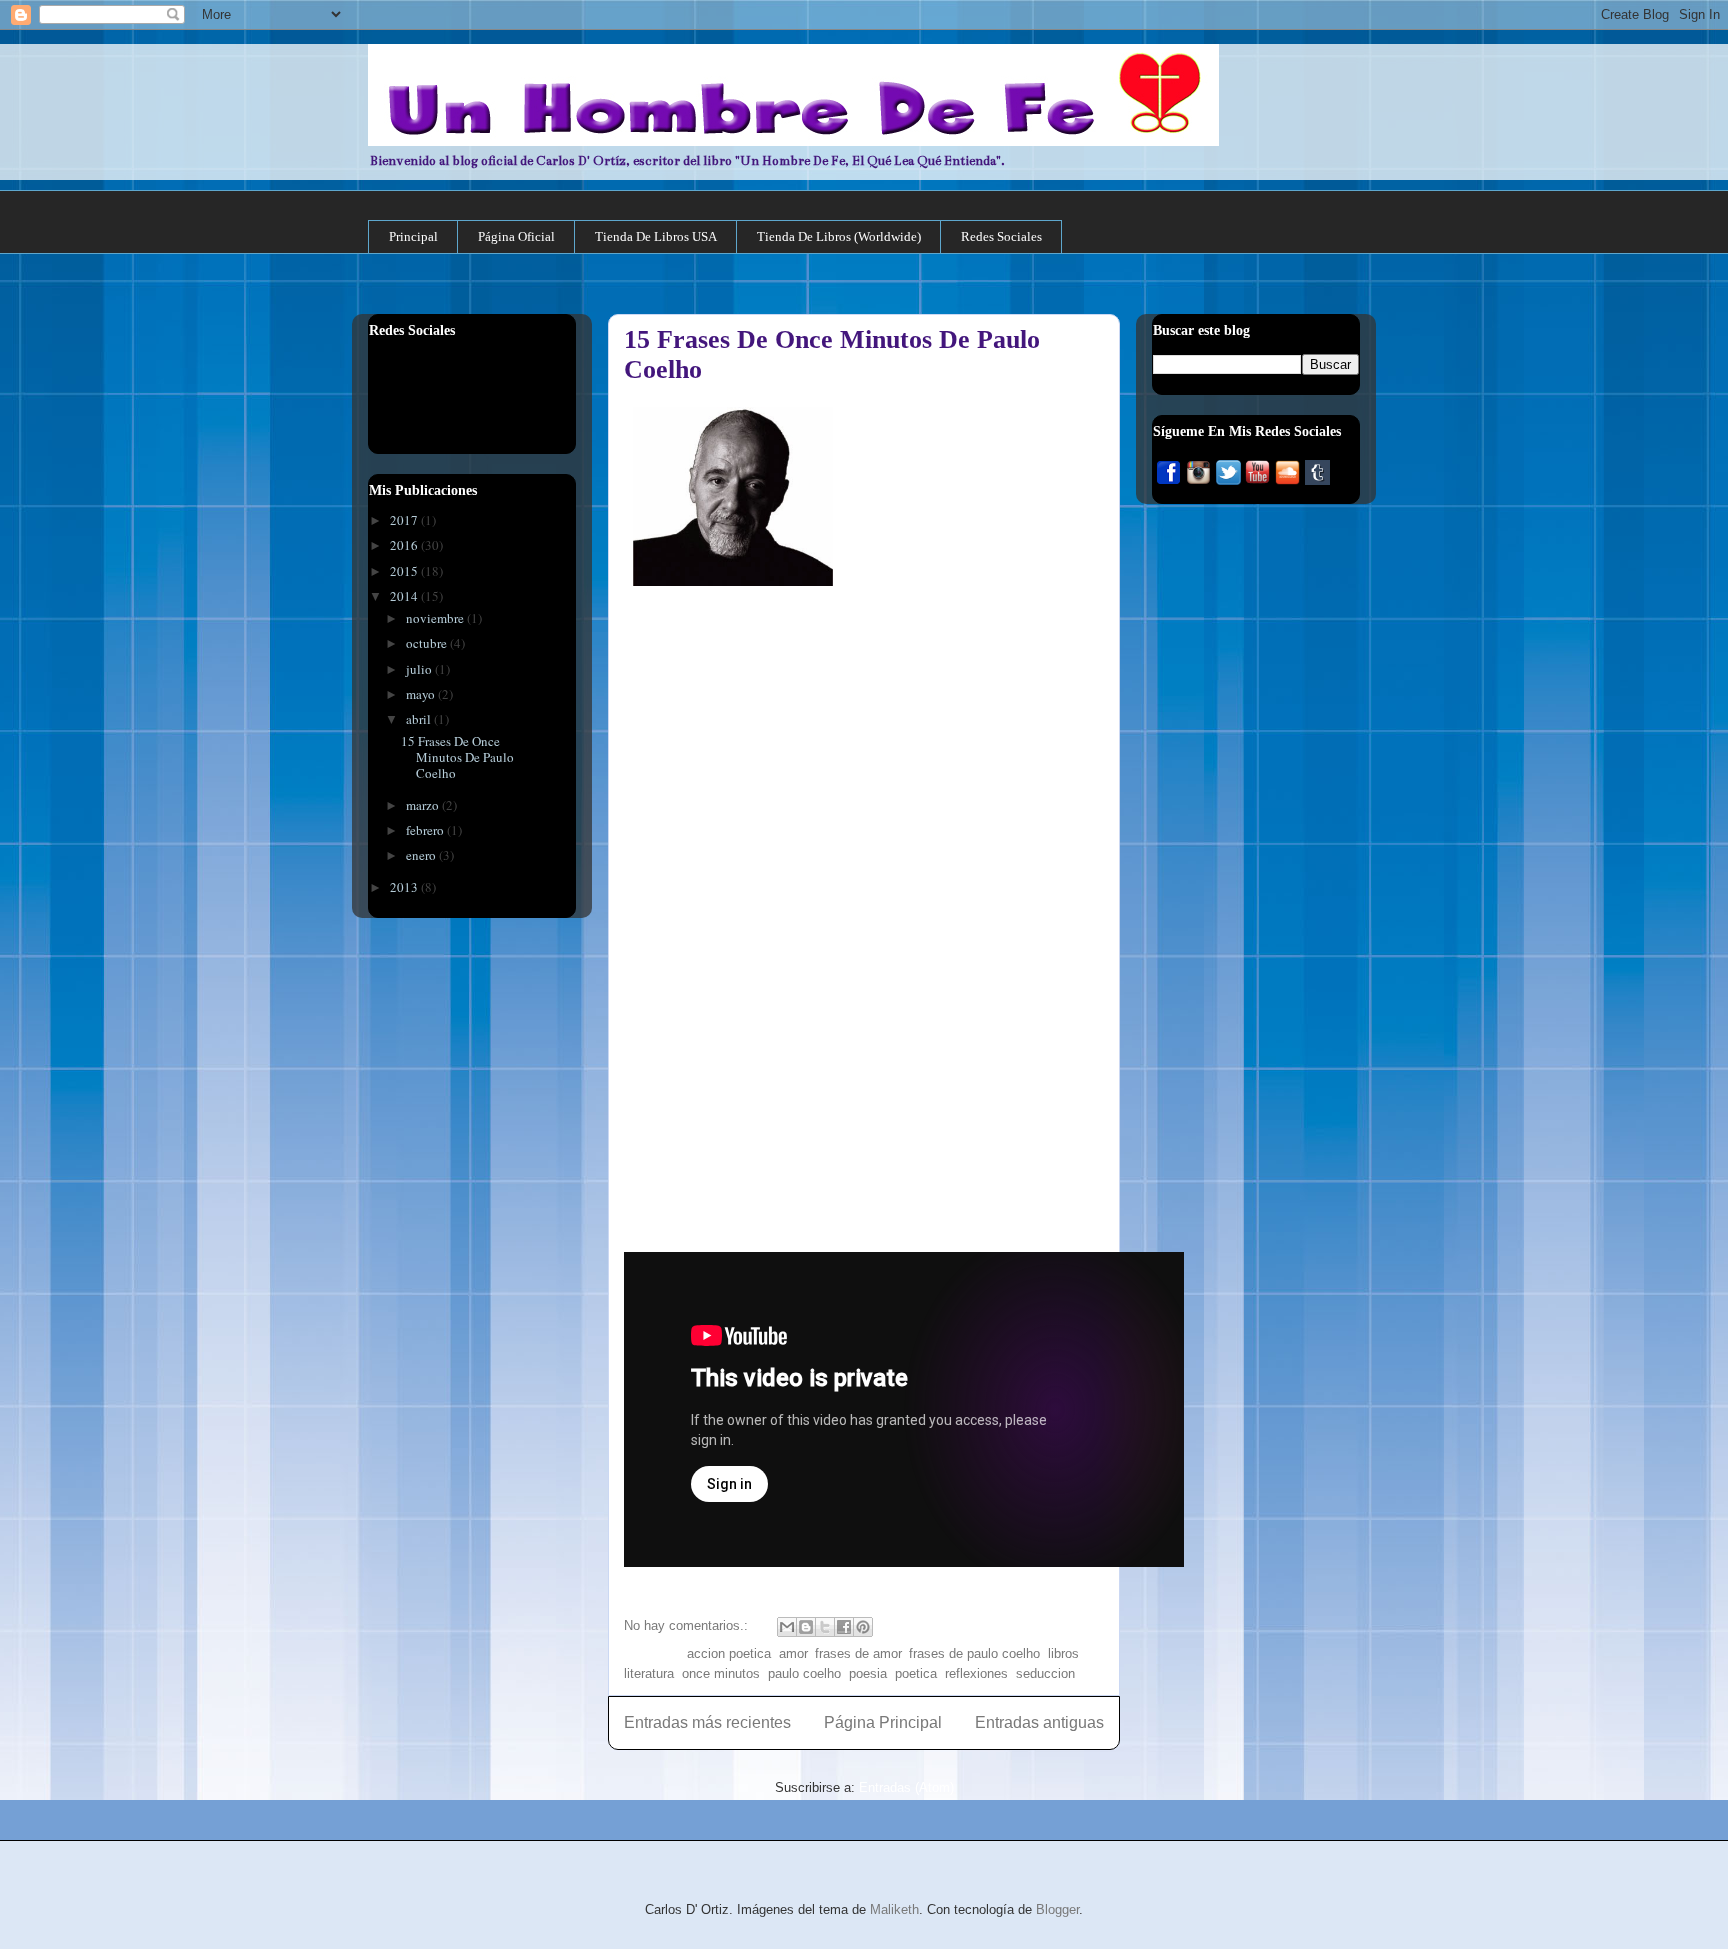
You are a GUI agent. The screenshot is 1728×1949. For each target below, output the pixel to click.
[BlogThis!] (806, 1627)
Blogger (1057, 1909)
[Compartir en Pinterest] (863, 1627)
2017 (405, 520)
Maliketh (894, 1909)
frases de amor (858, 1653)
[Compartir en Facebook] (844, 1627)
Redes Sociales (1001, 236)
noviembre (436, 618)
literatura (649, 1673)
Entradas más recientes (707, 1722)
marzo (424, 805)
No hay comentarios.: (688, 1625)
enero (422, 855)
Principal (413, 236)
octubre (428, 643)
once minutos (721, 1673)
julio (420, 669)
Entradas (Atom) (906, 1787)
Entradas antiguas (1039, 1722)
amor (793, 1653)
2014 (405, 596)
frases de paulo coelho (974, 1653)
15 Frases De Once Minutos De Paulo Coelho (457, 756)
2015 (405, 571)
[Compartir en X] (825, 1627)
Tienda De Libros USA (656, 236)
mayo (422, 694)
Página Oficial (516, 236)
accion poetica (729, 1653)
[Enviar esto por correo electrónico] (787, 1627)
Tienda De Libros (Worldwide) (839, 236)
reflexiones (976, 1673)
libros (1063, 1653)
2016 (405, 545)
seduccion (1045, 1673)
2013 (405, 887)
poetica (916, 1673)
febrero (426, 830)
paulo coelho (804, 1673)
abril (420, 719)
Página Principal (883, 1722)
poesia (868, 1673)
